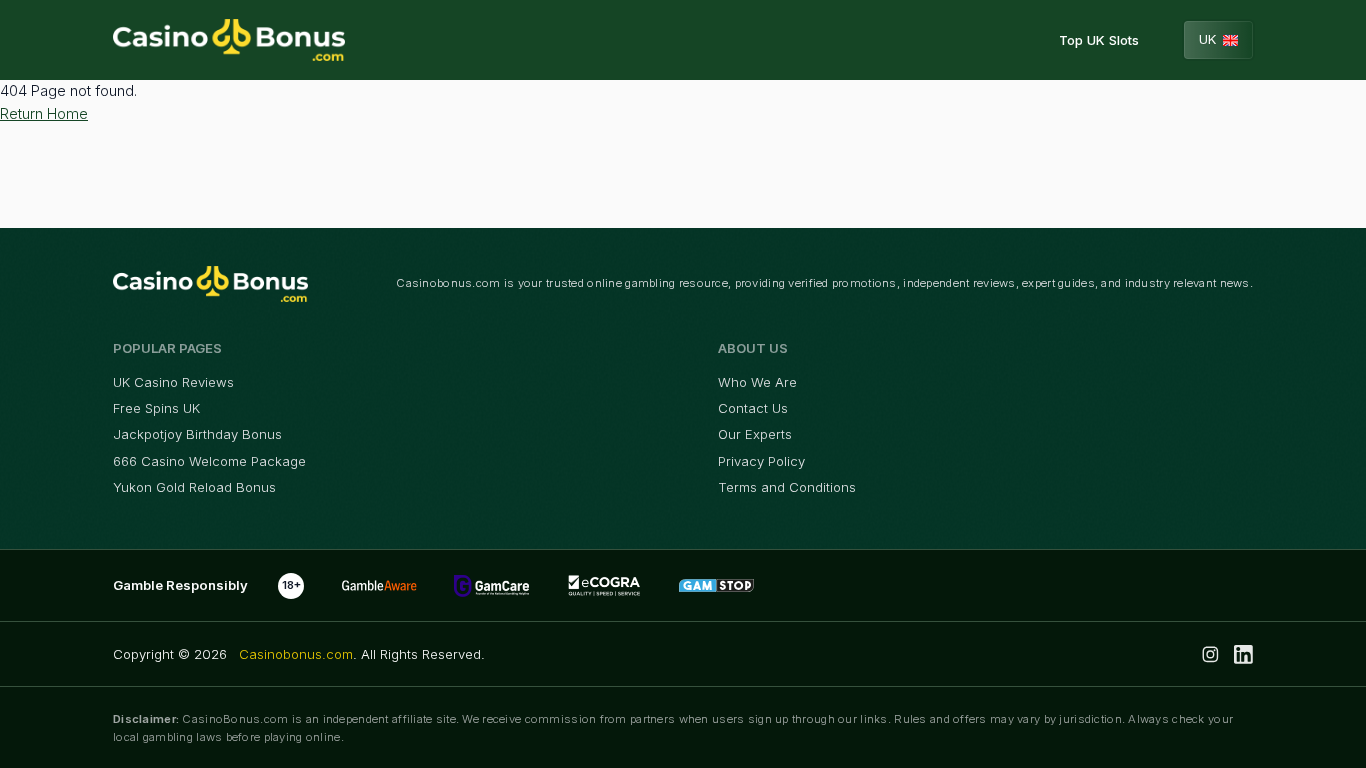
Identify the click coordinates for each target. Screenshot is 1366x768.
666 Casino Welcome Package (209, 461)
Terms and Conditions (787, 487)
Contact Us (753, 408)
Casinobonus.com (296, 654)
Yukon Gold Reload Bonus (194, 487)
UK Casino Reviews (173, 382)
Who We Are (757, 382)
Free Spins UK (156, 408)
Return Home (44, 113)
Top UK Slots (1099, 40)
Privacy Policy (761, 461)
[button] (1219, 40)
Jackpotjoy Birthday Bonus (197, 434)
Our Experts (755, 434)
